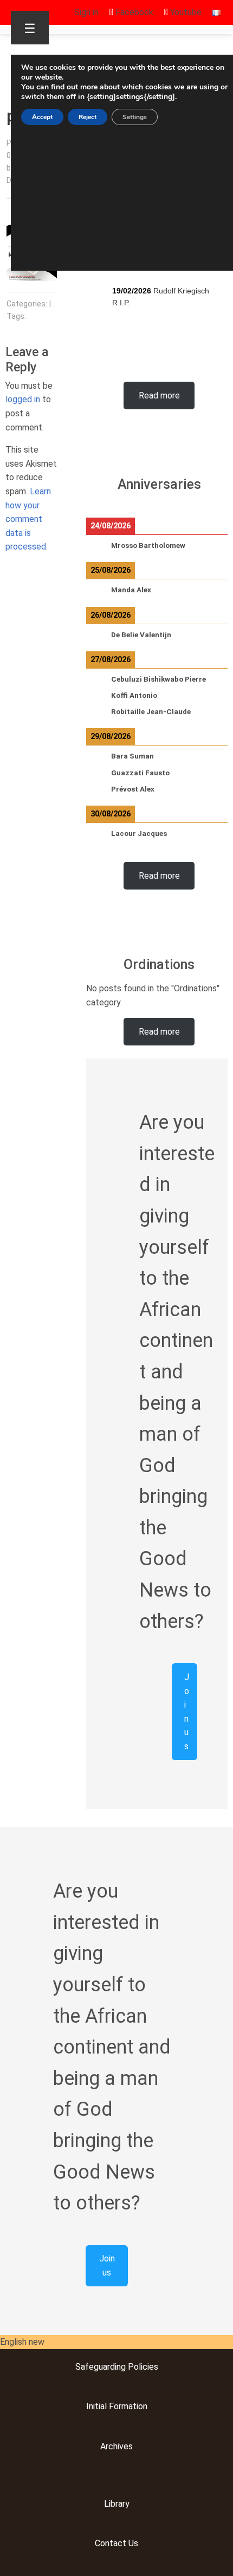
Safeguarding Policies (117, 2367)
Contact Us (116, 2543)
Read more (159, 395)
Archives (116, 2446)
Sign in (86, 12)
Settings (135, 117)
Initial (96, 2406)
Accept (42, 117)
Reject (88, 117)
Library (117, 2504)
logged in (23, 399)
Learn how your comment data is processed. (28, 519)
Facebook (133, 12)
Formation (127, 2406)
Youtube (185, 12)
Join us (187, 1712)
